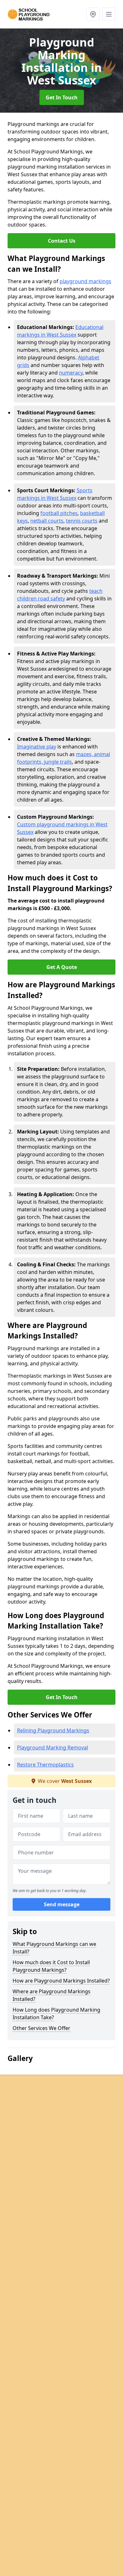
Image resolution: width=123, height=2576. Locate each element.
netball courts (47, 521)
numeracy (71, 373)
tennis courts (82, 521)
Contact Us (62, 241)
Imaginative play (37, 747)
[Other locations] (93, 14)
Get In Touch (62, 97)
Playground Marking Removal (53, 1747)
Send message (62, 1904)
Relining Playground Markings (53, 1730)
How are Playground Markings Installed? (61, 1981)
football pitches (59, 513)
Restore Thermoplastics (45, 1765)
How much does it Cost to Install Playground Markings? (51, 1966)
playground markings (85, 281)
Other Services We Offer (41, 2028)
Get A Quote (62, 967)
